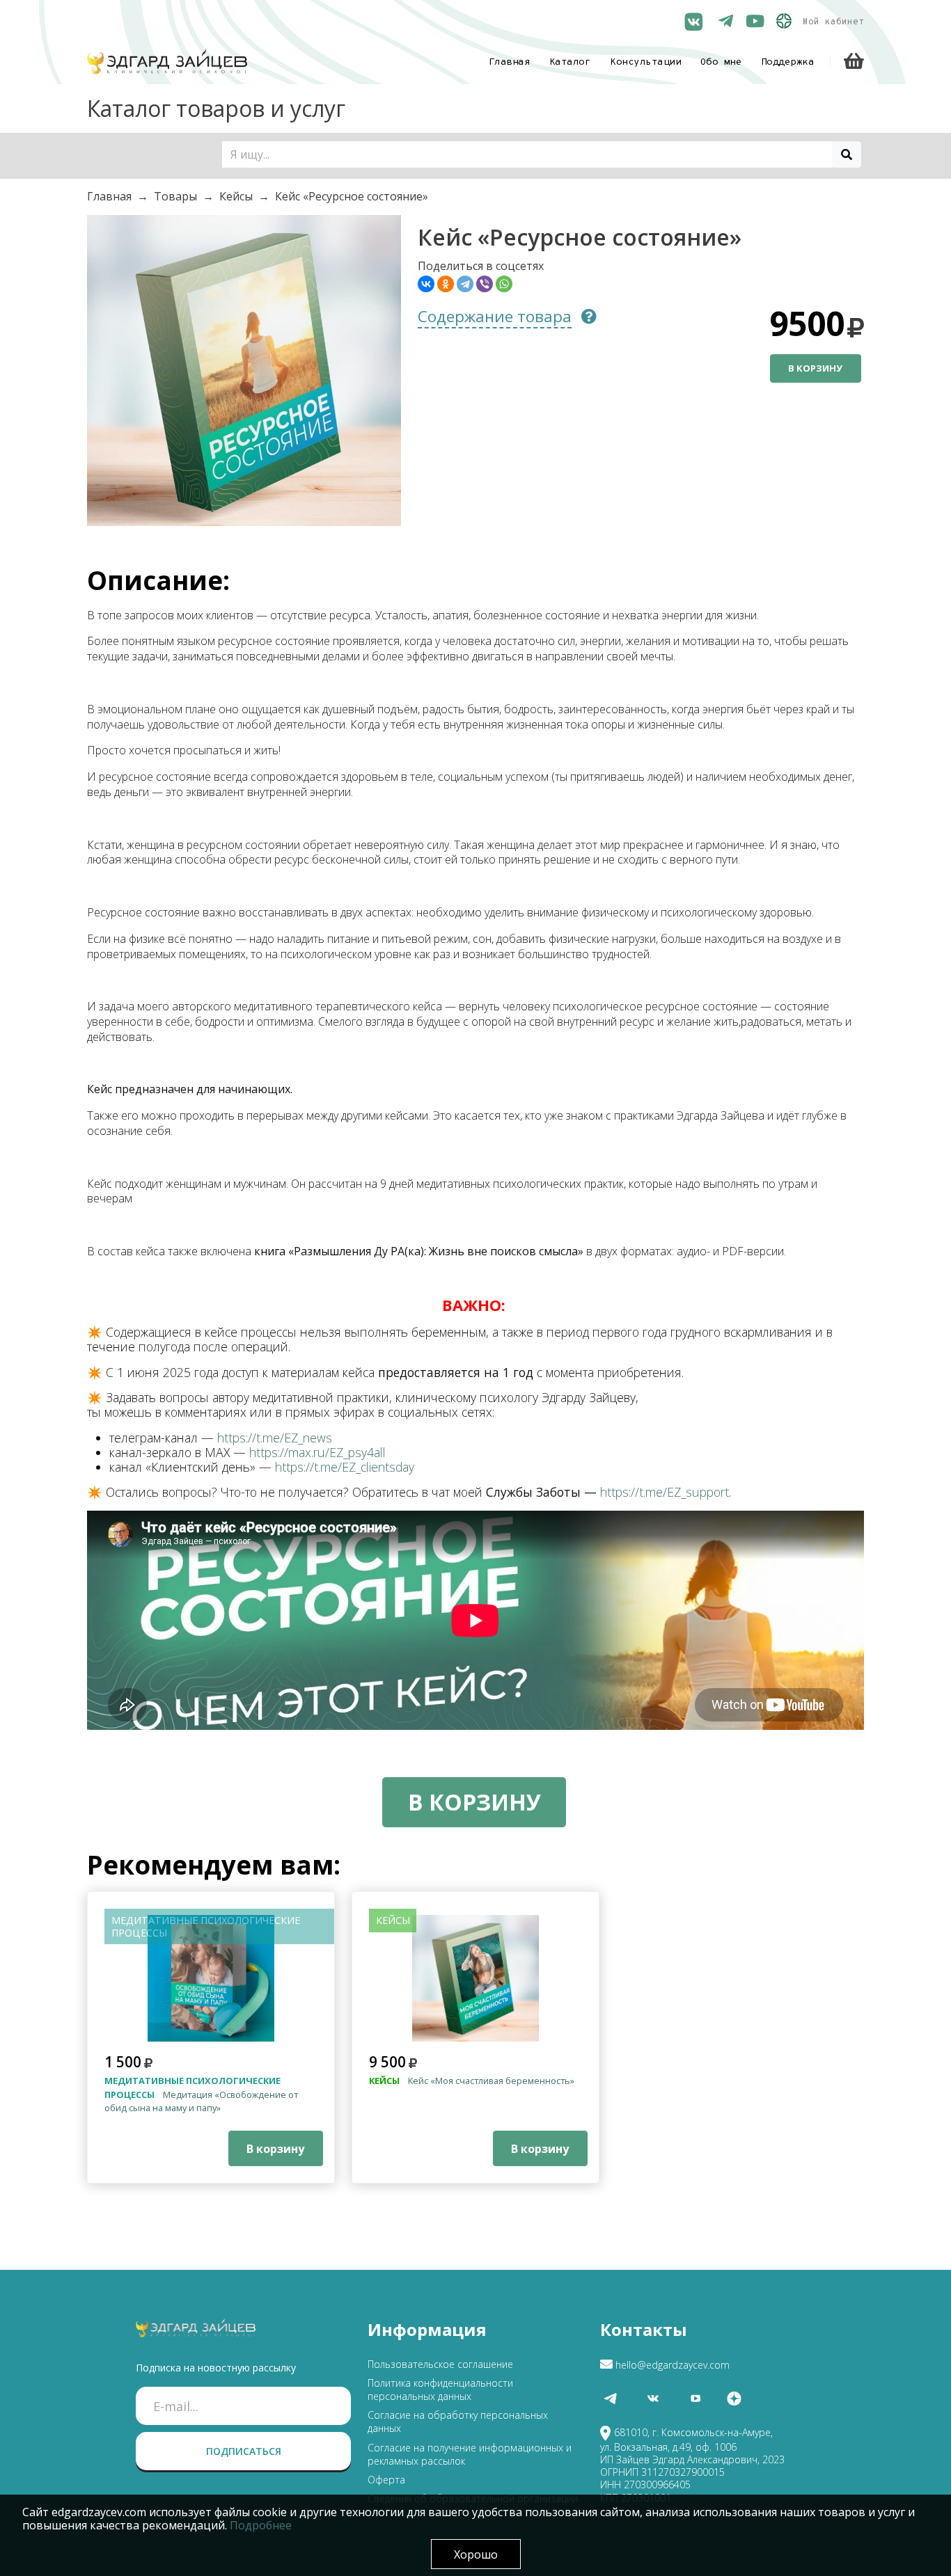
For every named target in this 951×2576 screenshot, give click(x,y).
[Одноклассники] (446, 284)
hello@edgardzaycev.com (673, 2365)
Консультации (645, 62)
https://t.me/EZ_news (275, 1438)
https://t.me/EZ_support (665, 1492)
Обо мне (721, 62)
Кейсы (236, 196)
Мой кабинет (833, 22)
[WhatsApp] (504, 284)
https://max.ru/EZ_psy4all (317, 1452)
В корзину (815, 368)
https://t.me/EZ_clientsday (345, 1467)
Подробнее (261, 2525)
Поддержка (788, 62)
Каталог (570, 62)
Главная (510, 62)
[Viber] (485, 284)
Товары (175, 196)
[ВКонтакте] (426, 284)
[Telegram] (465, 284)
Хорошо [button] (476, 2554)
